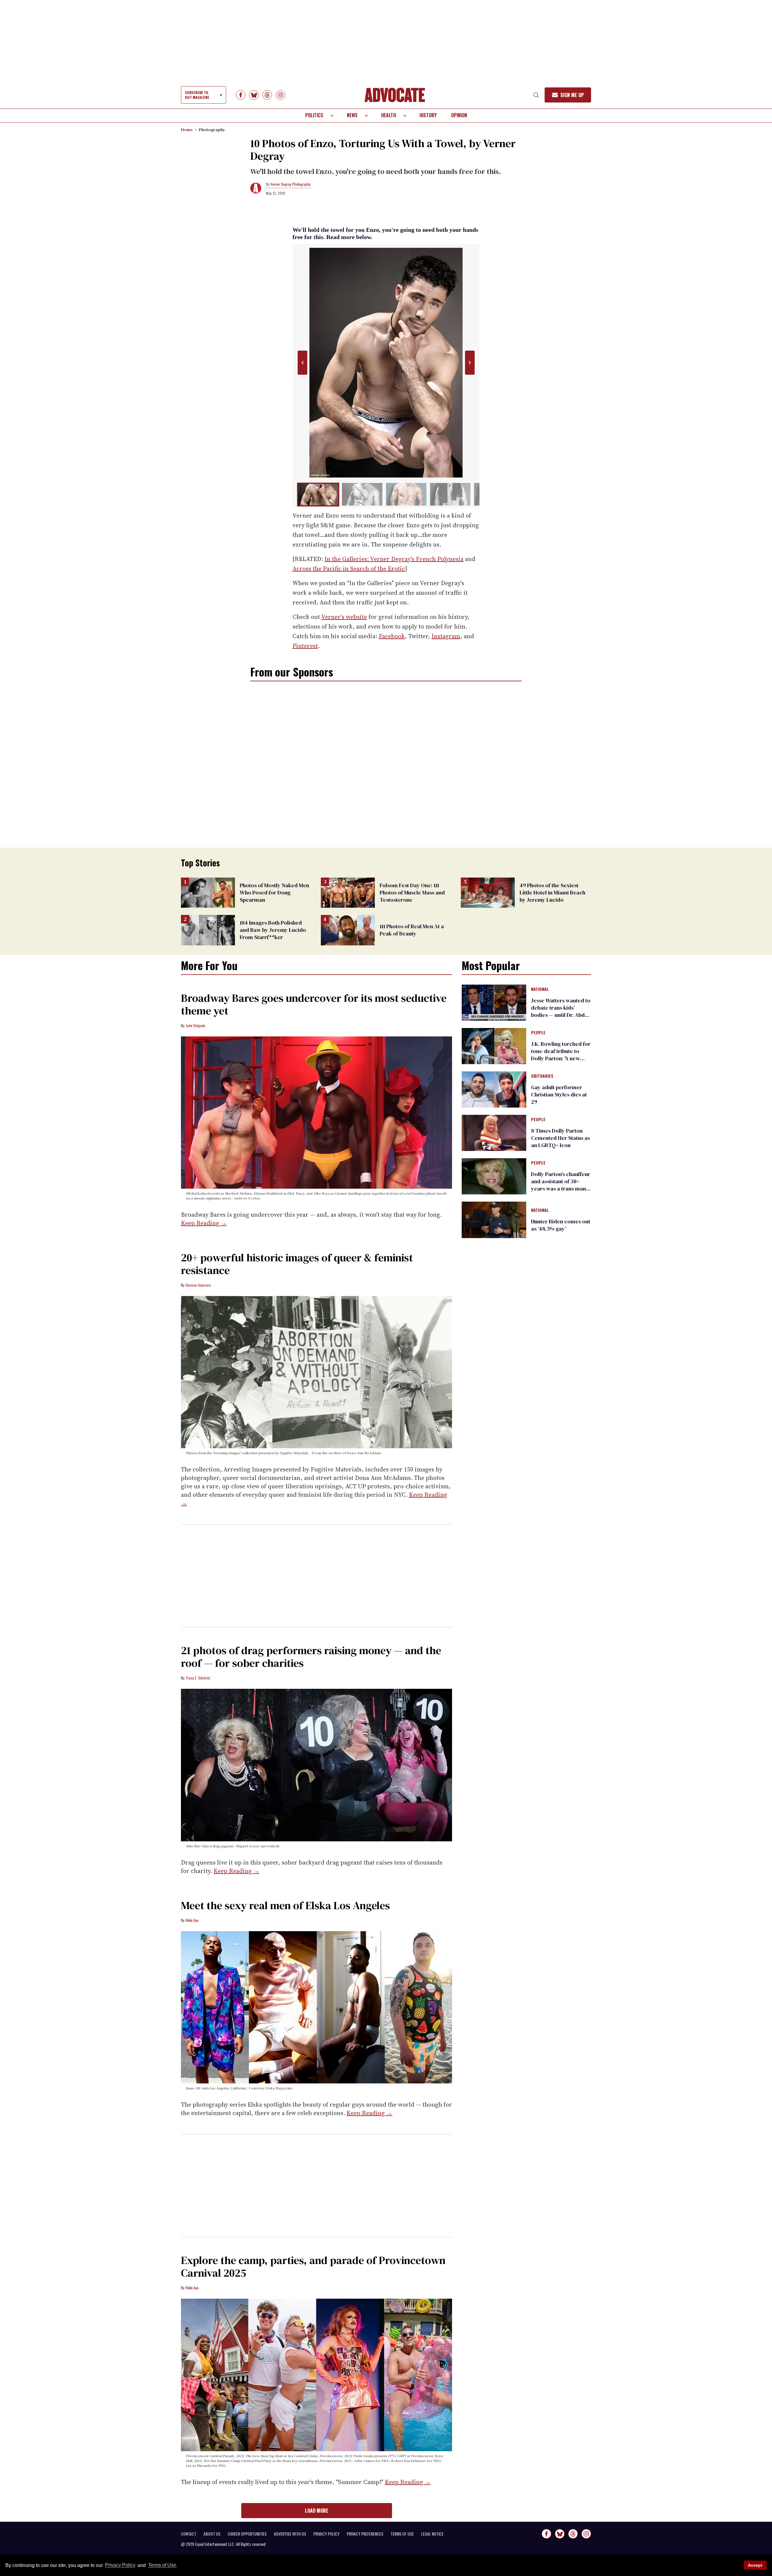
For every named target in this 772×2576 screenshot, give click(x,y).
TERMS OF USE (402, 2534)
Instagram (446, 636)
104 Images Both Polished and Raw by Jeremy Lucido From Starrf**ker (273, 930)
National (540, 989)
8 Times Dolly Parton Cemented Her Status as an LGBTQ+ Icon (560, 1138)
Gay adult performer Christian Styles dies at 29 (559, 1094)
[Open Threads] (267, 95)
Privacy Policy (120, 2565)
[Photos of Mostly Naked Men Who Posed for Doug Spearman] (208, 892)
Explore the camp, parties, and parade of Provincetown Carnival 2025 (313, 2267)
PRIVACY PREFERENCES (365, 2534)
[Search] (536, 95)
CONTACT (189, 2534)
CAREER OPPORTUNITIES (247, 2534)
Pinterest (305, 646)
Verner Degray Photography (291, 184)
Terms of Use (162, 2565)
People (538, 1033)
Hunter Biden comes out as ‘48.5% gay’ (561, 1225)
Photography (212, 130)
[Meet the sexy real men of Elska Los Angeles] (316, 2007)
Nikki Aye (192, 1920)
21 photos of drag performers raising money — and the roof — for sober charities (311, 1657)
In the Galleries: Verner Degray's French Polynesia (394, 559)
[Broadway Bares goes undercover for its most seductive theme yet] (316, 1112)
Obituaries (542, 1076)
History (428, 115)
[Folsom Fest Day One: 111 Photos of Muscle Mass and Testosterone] (348, 892)
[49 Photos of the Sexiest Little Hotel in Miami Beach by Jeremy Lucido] (488, 892)
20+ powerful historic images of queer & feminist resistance (297, 1264)
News (352, 115)
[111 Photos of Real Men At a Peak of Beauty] (348, 930)
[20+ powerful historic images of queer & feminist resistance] (316, 1372)
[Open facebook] (241, 95)
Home (187, 130)
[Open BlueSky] (254, 95)
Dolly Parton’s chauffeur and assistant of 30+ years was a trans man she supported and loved (561, 1189)
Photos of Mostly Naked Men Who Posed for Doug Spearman (274, 892)
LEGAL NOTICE (432, 2534)
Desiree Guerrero (198, 1285)
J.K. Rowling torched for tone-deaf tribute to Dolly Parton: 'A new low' (561, 1055)
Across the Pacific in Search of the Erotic (349, 569)
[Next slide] (470, 363)
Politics (314, 115)
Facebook (392, 636)
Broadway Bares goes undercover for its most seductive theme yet (314, 1004)
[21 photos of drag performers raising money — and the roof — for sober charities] (316, 1765)
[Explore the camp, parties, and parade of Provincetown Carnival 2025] (316, 2375)
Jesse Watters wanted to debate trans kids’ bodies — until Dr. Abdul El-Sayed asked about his (561, 1015)
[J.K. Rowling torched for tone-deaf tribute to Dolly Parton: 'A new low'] (494, 1046)
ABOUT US (212, 2534)
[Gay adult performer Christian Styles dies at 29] (494, 1089)
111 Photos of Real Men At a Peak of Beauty (412, 930)
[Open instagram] (280, 95)
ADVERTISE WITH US (290, 2534)
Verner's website (344, 617)
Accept (755, 2565)
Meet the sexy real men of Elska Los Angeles (285, 1905)
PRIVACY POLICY (326, 2534)
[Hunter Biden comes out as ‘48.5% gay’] (494, 1219)
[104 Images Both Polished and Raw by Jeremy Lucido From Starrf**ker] (208, 930)
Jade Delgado (196, 1025)
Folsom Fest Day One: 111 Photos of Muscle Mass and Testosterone (412, 892)
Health (389, 115)
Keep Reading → (204, 1223)
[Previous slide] (302, 363)
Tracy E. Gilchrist (198, 1678)
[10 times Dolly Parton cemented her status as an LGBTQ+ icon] (494, 1133)
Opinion (459, 115)
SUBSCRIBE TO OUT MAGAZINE (197, 95)
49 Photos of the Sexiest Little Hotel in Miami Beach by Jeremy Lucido (552, 892)
